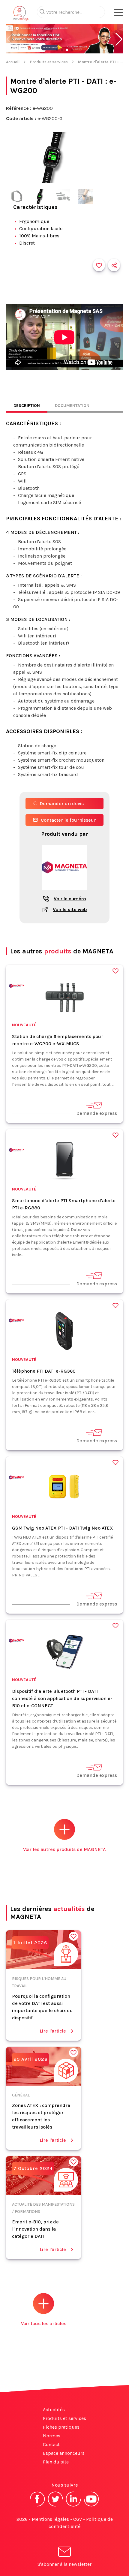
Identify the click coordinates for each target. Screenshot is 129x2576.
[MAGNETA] (16, 987)
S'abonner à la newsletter (64, 2564)
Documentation (72, 406)
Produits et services (49, 62)
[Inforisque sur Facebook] (37, 2506)
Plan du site (56, 2462)
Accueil (13, 62)
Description (27, 406)
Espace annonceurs (64, 2453)
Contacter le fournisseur (68, 820)
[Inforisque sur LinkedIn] (73, 2506)
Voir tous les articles (44, 2323)
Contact (51, 2444)
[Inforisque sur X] (55, 2506)
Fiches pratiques (61, 2427)
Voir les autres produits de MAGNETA (64, 1849)
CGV (78, 2519)
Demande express (97, 1113)
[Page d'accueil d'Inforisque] (21, 15)
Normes (52, 2436)
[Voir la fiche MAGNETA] (64, 893)
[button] (119, 39)
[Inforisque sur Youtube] (91, 2506)
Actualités (54, 2410)
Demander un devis (62, 803)
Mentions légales (50, 2519)
